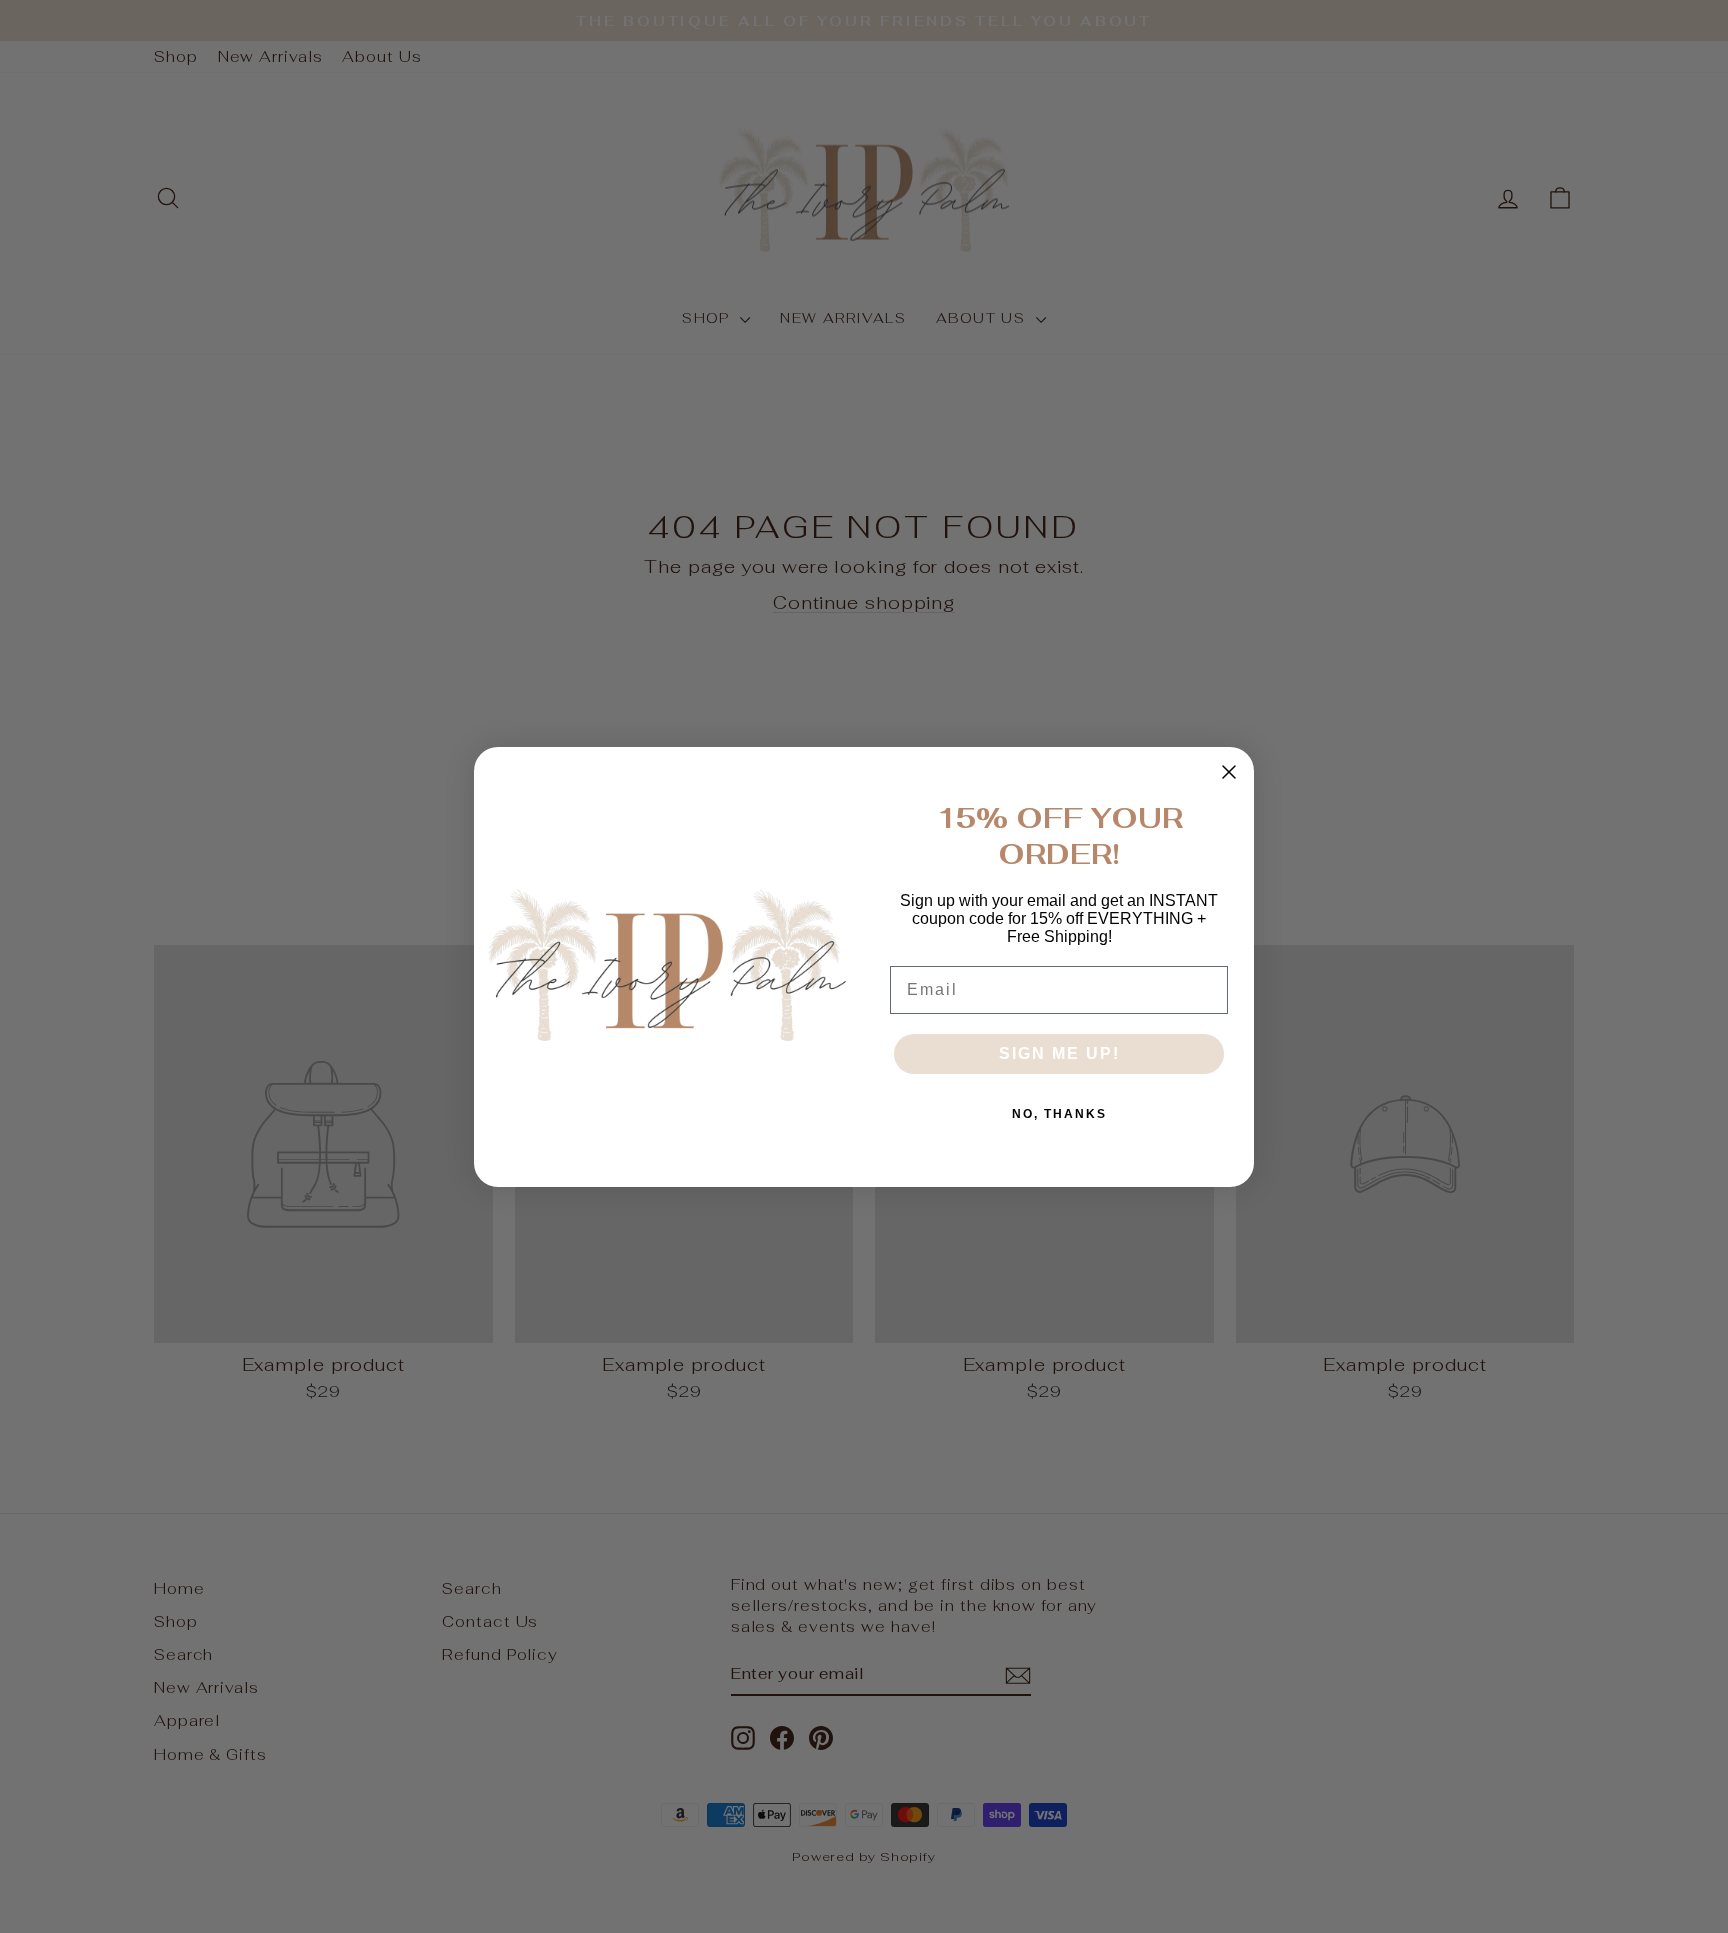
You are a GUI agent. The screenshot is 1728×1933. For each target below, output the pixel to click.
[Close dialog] (1229, 772)
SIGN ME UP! (1059, 1053)
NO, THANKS (1059, 1114)
